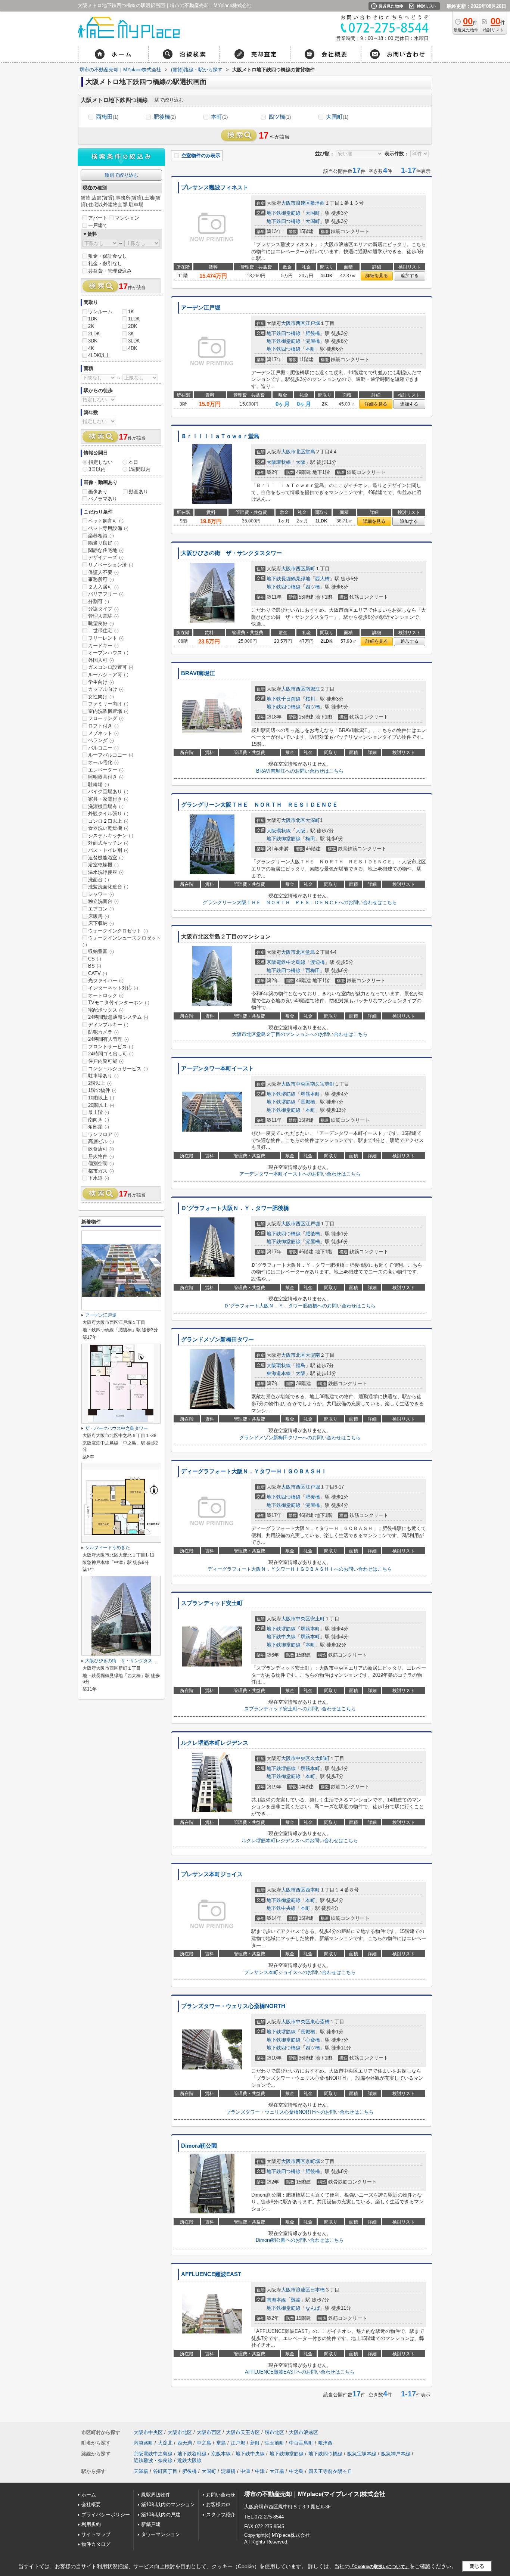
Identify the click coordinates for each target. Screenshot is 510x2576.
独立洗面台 (103, 901)
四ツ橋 (280, 117)
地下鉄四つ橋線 (284, 221)
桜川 (310, 699)
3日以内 (97, 469)
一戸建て (98, 225)
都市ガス (101, 1171)
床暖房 (99, 916)
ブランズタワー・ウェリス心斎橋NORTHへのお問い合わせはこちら (300, 2112)
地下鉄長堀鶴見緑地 (288, 579)
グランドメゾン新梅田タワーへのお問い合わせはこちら (300, 1438)
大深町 (313, 820)
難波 (296, 2300)
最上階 (99, 1112)
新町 (310, 569)
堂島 (310, 452)
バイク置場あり (108, 792)
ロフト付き (103, 726)
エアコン (101, 909)
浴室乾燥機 (103, 865)
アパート (98, 218)
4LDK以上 (99, 355)
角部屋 (99, 1127)
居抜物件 (101, 1156)
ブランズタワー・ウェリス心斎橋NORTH (233, 2006)
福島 (301, 1365)
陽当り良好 (103, 543)
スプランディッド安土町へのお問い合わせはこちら (300, 1709)
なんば (313, 2308)
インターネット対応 (113, 988)
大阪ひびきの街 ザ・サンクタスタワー (231, 553)
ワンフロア (103, 1134)
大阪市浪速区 (296, 203)
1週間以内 (139, 469)
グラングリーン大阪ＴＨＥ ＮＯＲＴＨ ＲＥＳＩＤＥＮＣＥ (259, 805)
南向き (99, 1120)
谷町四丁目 (165, 2471)
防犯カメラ (103, 1032)
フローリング (106, 718)
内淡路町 (143, 2443)
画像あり (98, 492)
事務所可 (101, 579)
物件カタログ (96, 2544)
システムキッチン (111, 836)
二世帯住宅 (103, 631)
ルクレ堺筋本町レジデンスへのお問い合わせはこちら (300, 1841)
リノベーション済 (111, 565)
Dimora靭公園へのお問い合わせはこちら (300, 2240)
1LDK (134, 319)
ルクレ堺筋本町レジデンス (215, 1743)
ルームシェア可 (108, 675)
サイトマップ (96, 2534)
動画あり (139, 492)
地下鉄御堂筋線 (284, 213)
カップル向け (106, 689)
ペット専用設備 (108, 528)
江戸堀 (313, 323)
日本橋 (318, 2290)
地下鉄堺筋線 (281, 1094)
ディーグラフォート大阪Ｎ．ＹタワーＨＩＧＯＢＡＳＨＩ (254, 1471)
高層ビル (101, 1141)
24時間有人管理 (108, 1039)
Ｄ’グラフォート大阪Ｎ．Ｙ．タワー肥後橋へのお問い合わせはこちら (300, 1306)
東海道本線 (279, 1373)
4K (91, 348)
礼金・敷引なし (105, 263)
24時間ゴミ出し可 (111, 1054)
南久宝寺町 (322, 1084)
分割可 (99, 601)
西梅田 (107, 117)
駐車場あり (103, 1076)
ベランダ (101, 740)
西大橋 (322, 579)
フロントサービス (111, 1047)
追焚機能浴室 (106, 858)
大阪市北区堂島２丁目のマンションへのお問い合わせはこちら (300, 1034)
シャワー (101, 894)
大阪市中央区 (296, 1084)
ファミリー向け (108, 704)
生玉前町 (274, 2443)
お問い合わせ (221, 2495)
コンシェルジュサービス (118, 1069)
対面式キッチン (108, 843)
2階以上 (100, 1083)
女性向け (101, 697)
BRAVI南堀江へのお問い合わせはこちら (300, 771)
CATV (98, 973)
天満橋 (141, 2471)
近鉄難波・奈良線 (153, 2460)
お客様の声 (218, 2504)
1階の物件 (102, 1090)
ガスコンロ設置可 (111, 667)
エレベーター (106, 770)
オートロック (106, 995)
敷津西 (318, 203)
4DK (133, 348)
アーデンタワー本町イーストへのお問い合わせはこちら (300, 1174)
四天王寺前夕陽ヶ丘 (330, 2471)
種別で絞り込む (122, 175)
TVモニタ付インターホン (119, 1003)
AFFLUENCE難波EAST (211, 2274)
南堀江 (313, 689)
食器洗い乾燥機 (108, 828)
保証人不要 (103, 572)
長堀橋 (308, 1102)
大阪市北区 (293, 452)
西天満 (185, 2443)
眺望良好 (101, 623)
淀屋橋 (313, 341)
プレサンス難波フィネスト (215, 187)
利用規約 (91, 2524)
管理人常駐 (103, 616)
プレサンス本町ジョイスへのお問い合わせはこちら (300, 1972)
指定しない (101, 462)
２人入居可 (103, 587)
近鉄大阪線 (189, 2460)
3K (131, 334)
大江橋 (277, 2471)
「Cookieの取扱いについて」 (380, 2567)
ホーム (89, 2495)
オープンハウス (108, 653)
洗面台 (99, 880)
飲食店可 (101, 1149)
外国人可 (101, 660)
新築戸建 (151, 2524)
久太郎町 (320, 1758)
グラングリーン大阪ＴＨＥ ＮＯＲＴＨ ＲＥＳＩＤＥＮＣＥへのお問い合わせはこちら (300, 902)
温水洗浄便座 (106, 872)
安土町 (318, 1619)
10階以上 (101, 1098)
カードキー (103, 645)
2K (91, 326)
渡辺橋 (318, 962)
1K (131, 312)
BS (95, 966)
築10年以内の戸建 (161, 2515)
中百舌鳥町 (301, 2443)
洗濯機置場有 (106, 806)
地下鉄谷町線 (192, 2454)
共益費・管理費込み (110, 271)
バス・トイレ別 (108, 850)
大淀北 (165, 2443)
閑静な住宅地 (106, 550)
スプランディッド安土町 (212, 1603)
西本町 (313, 1890)
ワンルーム (100, 312)
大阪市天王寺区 (243, 2432)
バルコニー (103, 748)
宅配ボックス (106, 1010)
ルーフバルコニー (111, 755)
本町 (219, 117)
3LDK (134, 341)
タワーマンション (161, 2534)
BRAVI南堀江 (198, 673)
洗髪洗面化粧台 (108, 887)
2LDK (94, 334)
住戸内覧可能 (106, 1061)
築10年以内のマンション (168, 2504)
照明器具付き (106, 777)
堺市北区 (274, 2432)
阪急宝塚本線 (362, 2454)
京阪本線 (221, 2454)
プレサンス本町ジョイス (212, 1874)
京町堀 (313, 2161)
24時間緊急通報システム (118, 1017)
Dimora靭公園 (199, 2146)
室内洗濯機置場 (108, 711)
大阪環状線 (279, 462)
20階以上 (101, 1105)
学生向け (101, 682)
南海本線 (276, 2300)
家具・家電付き (108, 799)
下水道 (99, 1178)
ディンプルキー (108, 1025)
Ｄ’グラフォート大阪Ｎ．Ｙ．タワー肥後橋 (235, 1208)
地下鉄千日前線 (284, 699)
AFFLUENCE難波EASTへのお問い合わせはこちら (300, 2372)
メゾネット (103, 733)
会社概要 (91, 2504)
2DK (133, 326)
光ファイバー (106, 980)
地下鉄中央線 (281, 1637)
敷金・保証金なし (108, 256)
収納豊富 (101, 951)
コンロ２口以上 (108, 821)
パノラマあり (103, 499)
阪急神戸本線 (396, 2454)
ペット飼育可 (106, 521)
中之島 (204, 2443)
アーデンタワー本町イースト (217, 1068)
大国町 (337, 117)
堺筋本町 (310, 1094)
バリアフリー (106, 594)
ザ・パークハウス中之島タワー (116, 1428)
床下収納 (101, 923)
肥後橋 (165, 117)
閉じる (477, 2566)
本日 (133, 462)
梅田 (310, 839)
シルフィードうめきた (108, 1548)
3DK (93, 341)
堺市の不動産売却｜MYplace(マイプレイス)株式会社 (315, 2494)
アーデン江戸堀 (201, 308)
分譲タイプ (103, 609)
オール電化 (103, 762)
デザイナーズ (106, 557)
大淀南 (313, 1355)
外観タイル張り (108, 814)
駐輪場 (99, 784)
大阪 (301, 462)
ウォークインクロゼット (118, 931)
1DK (93, 319)
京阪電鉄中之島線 (286, 962)
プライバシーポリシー (106, 2515)
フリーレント (106, 638)
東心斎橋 (320, 2022)
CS (95, 959)
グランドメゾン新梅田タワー (217, 1340)
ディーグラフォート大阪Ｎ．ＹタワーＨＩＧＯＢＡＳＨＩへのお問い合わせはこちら (300, 1569)
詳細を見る (377, 276)
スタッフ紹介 (221, 2515)
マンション (127, 218)
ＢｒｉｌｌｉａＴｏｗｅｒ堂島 (220, 436)
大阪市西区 (293, 323)
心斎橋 (313, 2040)
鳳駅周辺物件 (156, 2495)
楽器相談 (101, 536)
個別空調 (101, 1163)
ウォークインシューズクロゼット (122, 941)
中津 (245, 2471)
